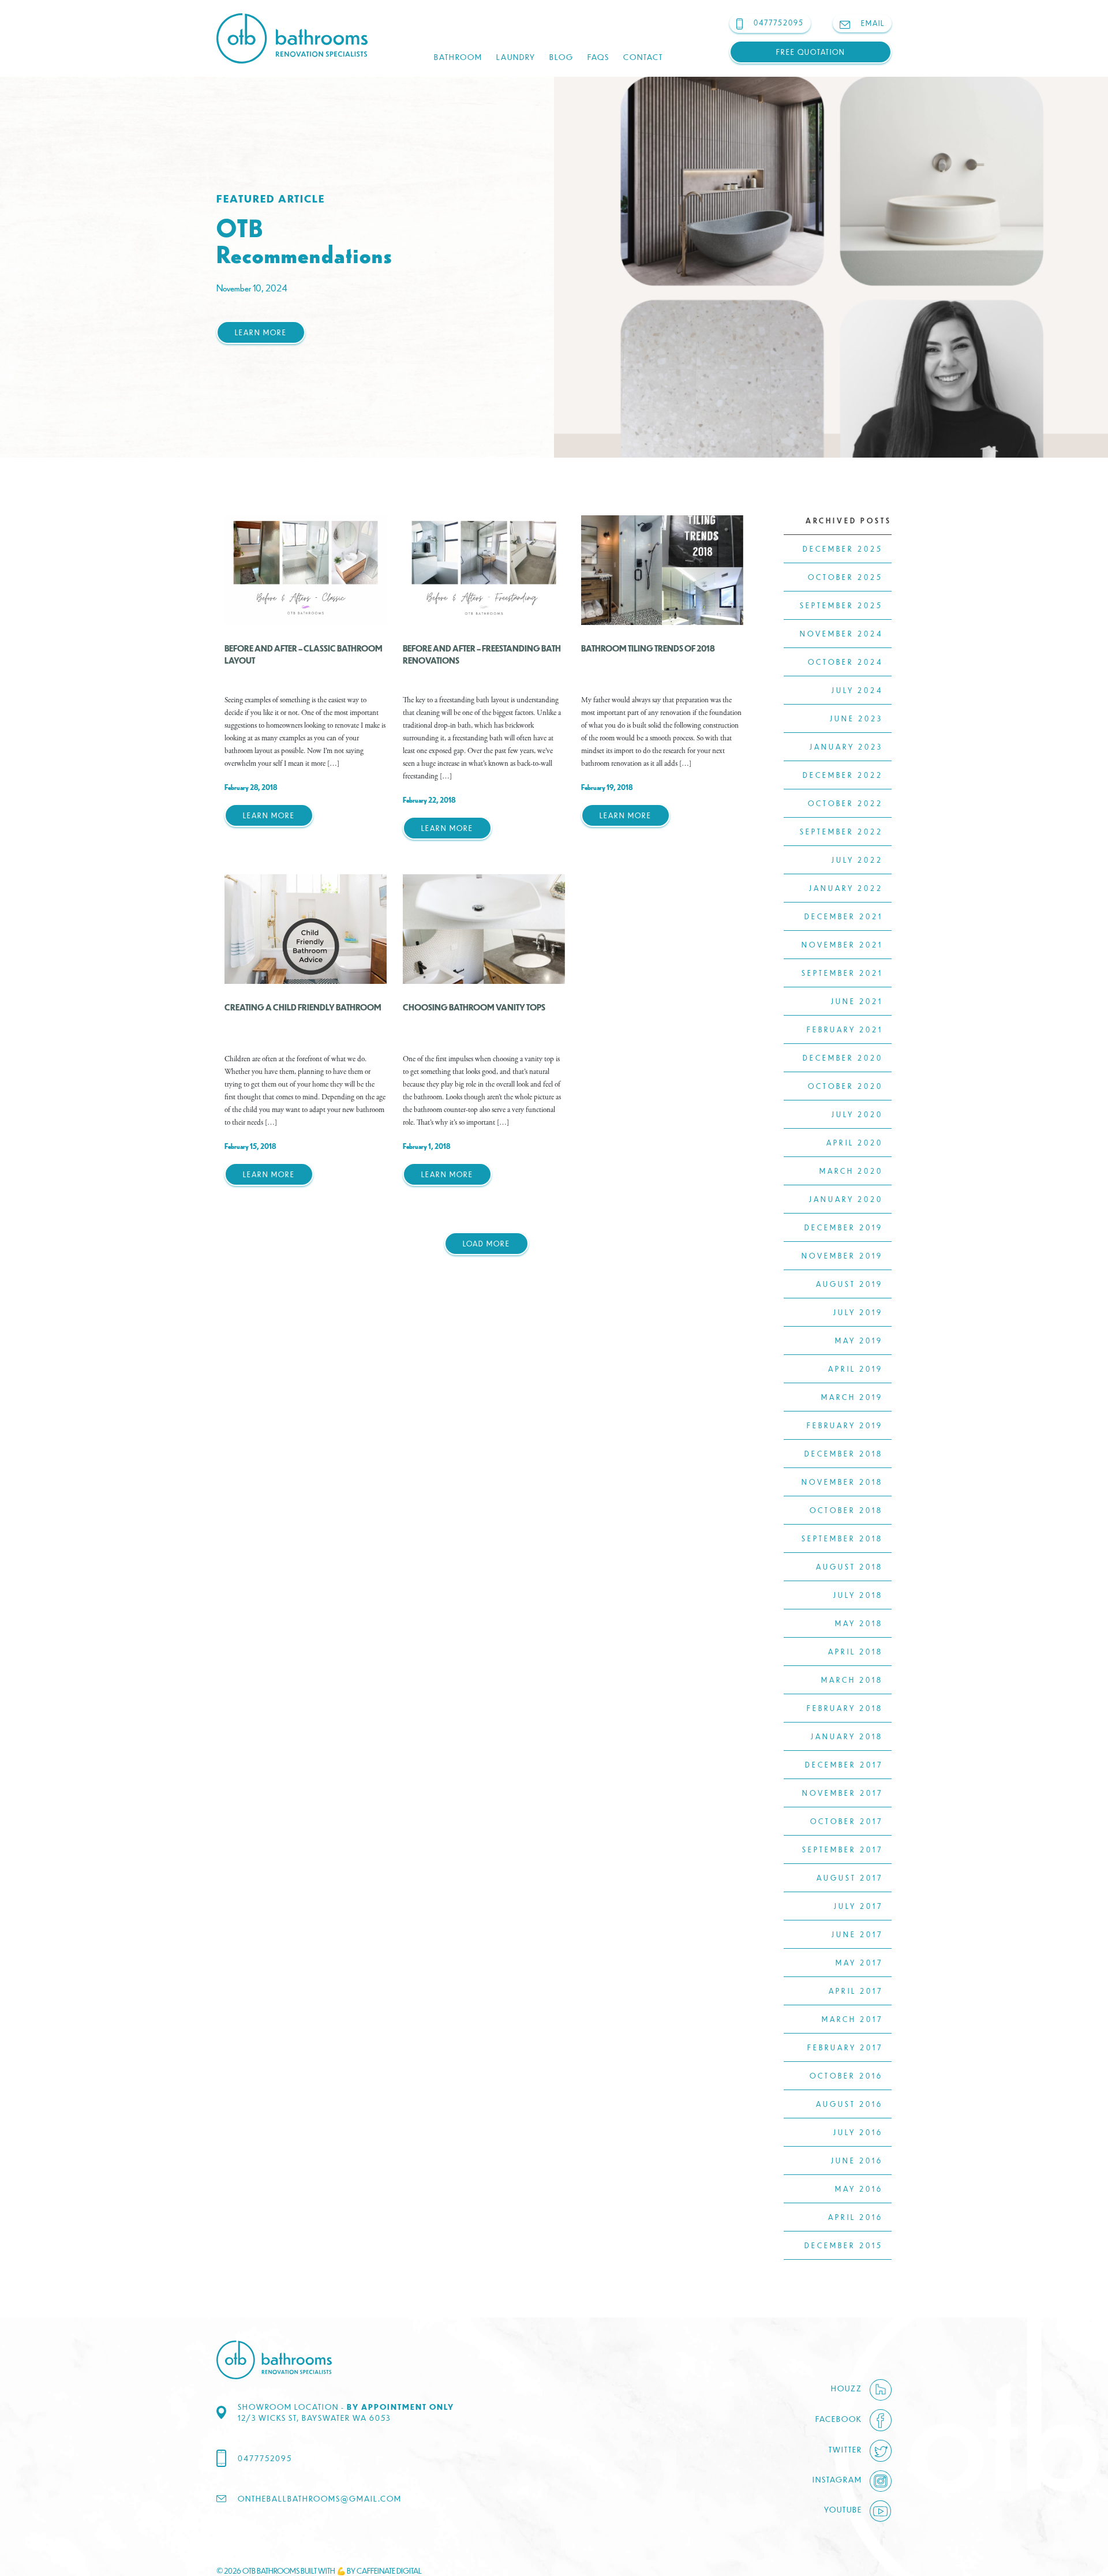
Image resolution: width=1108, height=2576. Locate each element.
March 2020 (851, 1171)
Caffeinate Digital (389, 2571)
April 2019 (856, 1369)
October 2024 (845, 662)
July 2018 (858, 1595)
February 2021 (845, 1029)
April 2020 (855, 1143)
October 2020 (845, 1086)
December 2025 (843, 549)
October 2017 (847, 1821)
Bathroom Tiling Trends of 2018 (648, 648)
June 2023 (856, 718)
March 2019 (852, 1397)
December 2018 (844, 1454)
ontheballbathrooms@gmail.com (320, 2498)
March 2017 (852, 2019)
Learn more (261, 332)
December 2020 (843, 1058)
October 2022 (845, 803)
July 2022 (857, 860)
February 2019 (845, 1425)
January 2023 (846, 747)
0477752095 (265, 2458)
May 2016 (859, 2189)
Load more (486, 1244)
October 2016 (846, 2076)
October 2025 (845, 577)
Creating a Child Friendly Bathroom (303, 1007)
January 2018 (847, 1736)
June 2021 (857, 1001)
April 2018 (856, 1652)
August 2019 (849, 1284)
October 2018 (846, 1510)
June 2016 (857, 2161)
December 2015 (844, 2245)
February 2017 (845, 2047)
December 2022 (843, 775)
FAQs (598, 57)
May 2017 (859, 1963)
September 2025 (841, 605)
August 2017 (850, 1878)
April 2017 (856, 1991)
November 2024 (841, 634)
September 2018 (842, 1538)
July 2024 (857, 690)
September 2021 (842, 973)
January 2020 (846, 1199)
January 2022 (846, 888)
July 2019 (858, 1312)
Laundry (516, 57)
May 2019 (859, 1341)
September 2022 (841, 832)
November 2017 (843, 1793)
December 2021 (844, 916)
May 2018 (859, 1623)
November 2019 (842, 1256)
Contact (643, 57)
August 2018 (849, 1567)
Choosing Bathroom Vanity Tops (474, 1007)
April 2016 (856, 2217)
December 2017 (844, 1765)
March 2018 (852, 1680)
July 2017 (858, 1906)
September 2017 (843, 1849)
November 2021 (842, 945)
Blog (562, 57)
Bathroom (458, 57)
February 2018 (845, 1708)
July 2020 (857, 1114)
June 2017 (857, 1934)
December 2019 (844, 1227)
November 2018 (842, 1482)
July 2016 (858, 2132)
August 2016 (849, 2104)
